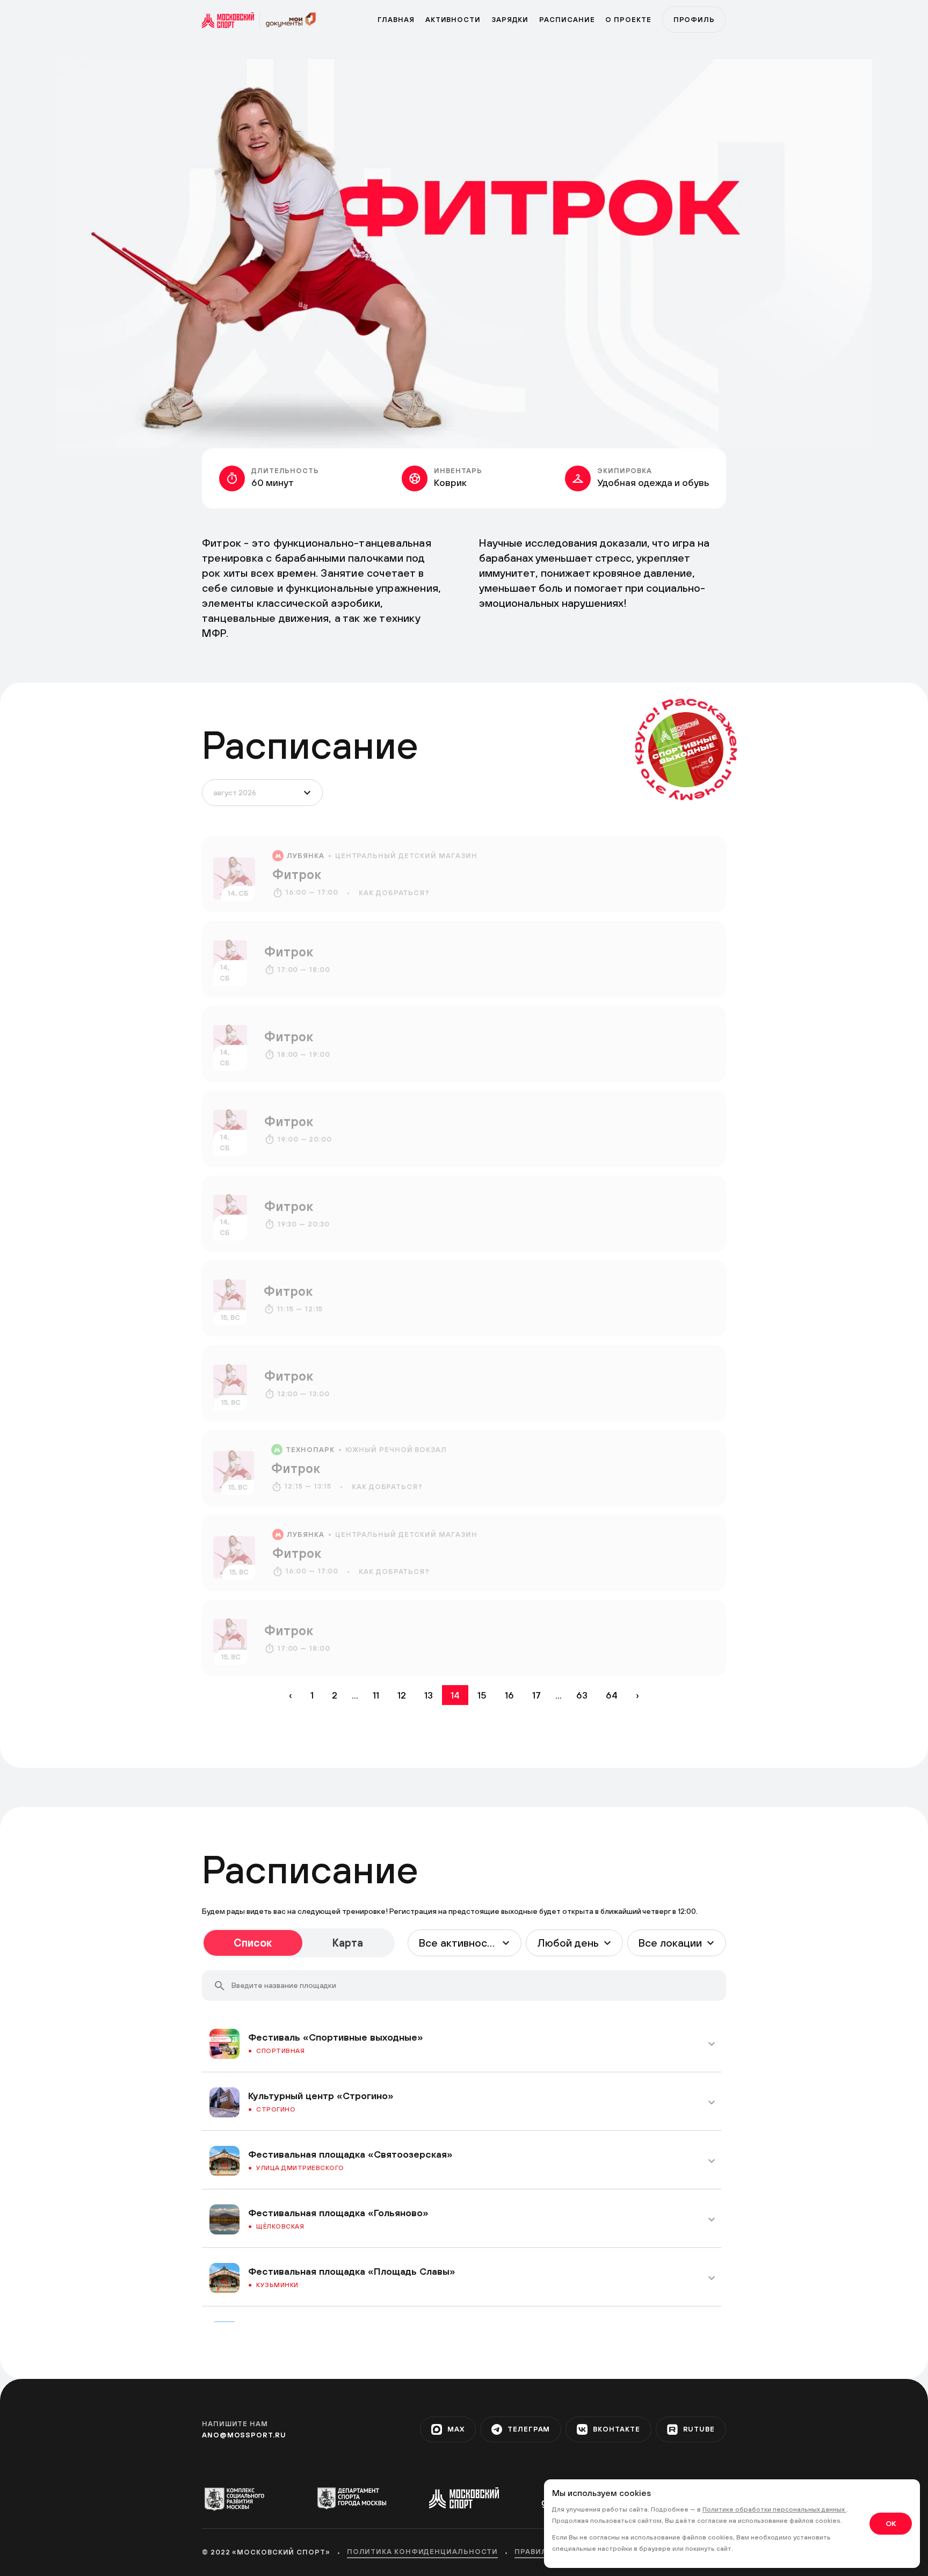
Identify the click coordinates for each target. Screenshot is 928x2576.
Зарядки (510, 20)
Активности (453, 20)
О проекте (628, 20)
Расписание (567, 20)
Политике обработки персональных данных (774, 2509)
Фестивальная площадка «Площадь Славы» (352, 2271)
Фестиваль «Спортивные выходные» (336, 2037)
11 (376, 1695)
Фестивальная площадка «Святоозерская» (350, 2154)
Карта (348, 1943)
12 (402, 1695)
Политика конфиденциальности (423, 2552)
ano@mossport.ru (244, 2435)
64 (612, 1695)
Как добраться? (394, 893)
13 (429, 1695)
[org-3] (464, 2498)
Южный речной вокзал (396, 1450)
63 (582, 1695)
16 (509, 1695)
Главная (396, 20)
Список (253, 1943)
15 (482, 1695)
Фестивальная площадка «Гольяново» (338, 2213)
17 (536, 1695)
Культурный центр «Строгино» (321, 2096)
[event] (464, 874)
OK (891, 2523)
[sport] (231, 20)
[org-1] (239, 2499)
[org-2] (351, 2498)
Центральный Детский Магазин (406, 856)
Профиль (694, 20)
